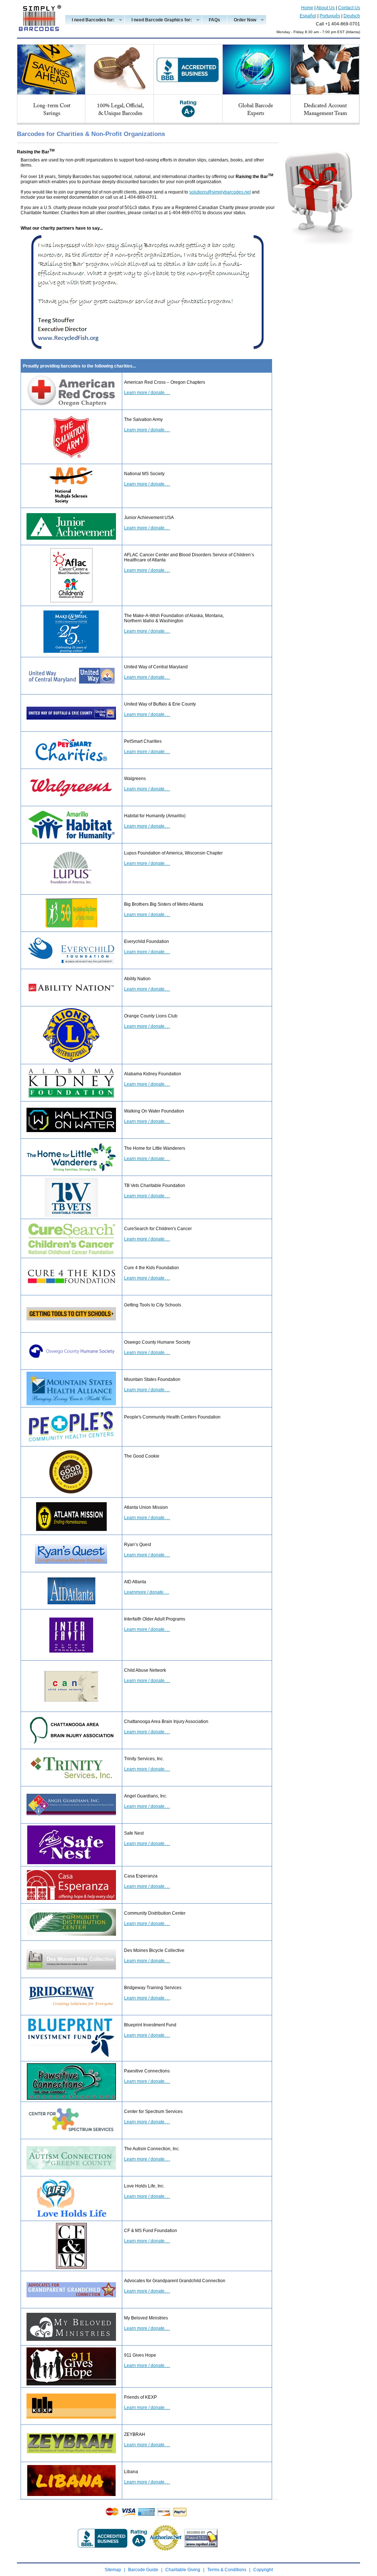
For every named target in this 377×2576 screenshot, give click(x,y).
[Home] (39, 36)
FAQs (214, 20)
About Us (325, 8)
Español (308, 16)
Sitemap (113, 2570)
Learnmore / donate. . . (147, 1592)
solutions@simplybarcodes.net (220, 192)
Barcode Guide (143, 2570)
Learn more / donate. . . (147, 393)
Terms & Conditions (227, 2570)
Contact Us (349, 8)
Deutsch (352, 16)
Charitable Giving (183, 2570)
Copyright (263, 2570)
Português (330, 16)
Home (307, 8)
